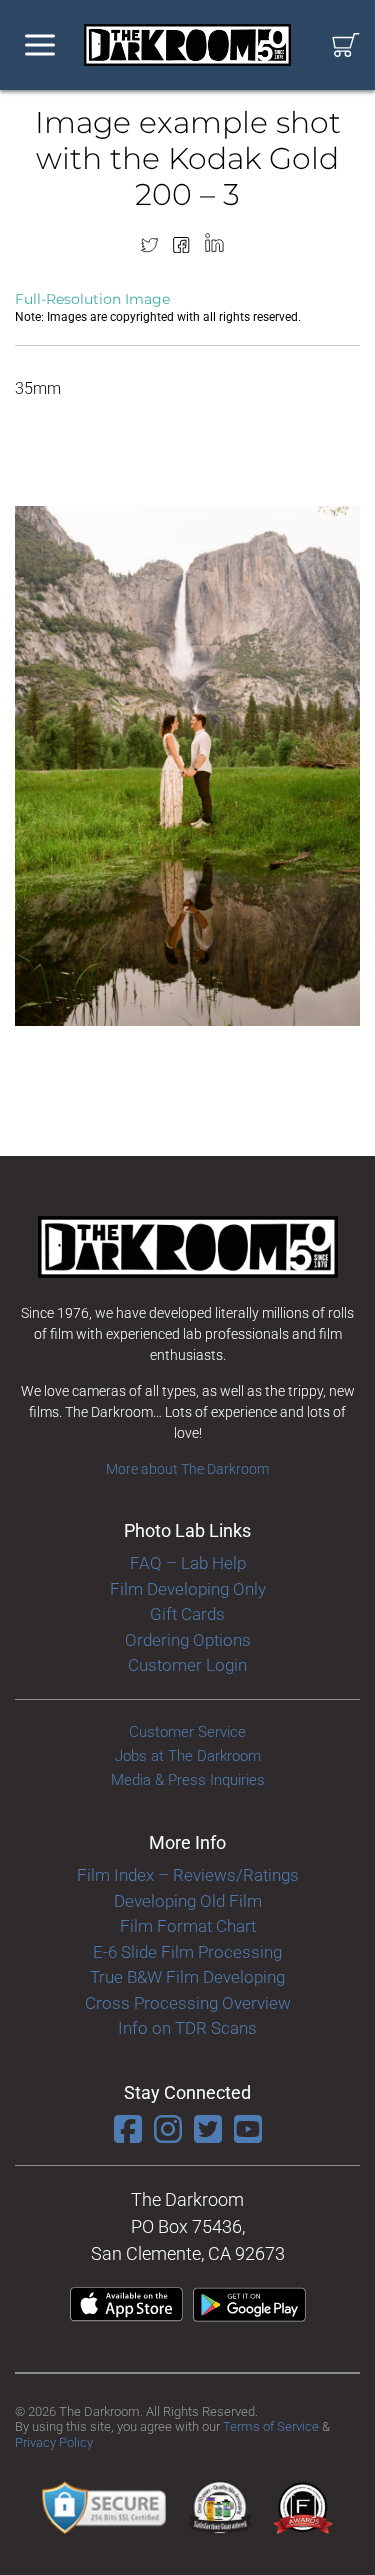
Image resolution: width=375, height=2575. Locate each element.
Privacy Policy (54, 2442)
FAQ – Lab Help (188, 1563)
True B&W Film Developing (187, 1977)
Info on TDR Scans (187, 2028)
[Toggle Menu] (40, 45)
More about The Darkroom (187, 1469)
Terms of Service (271, 2426)
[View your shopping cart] (346, 45)
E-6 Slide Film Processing (187, 1952)
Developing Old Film (188, 1901)
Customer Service (187, 1732)
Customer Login (187, 1665)
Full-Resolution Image (92, 299)
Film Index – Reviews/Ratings (188, 1875)
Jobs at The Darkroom (188, 1756)
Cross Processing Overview (188, 2003)
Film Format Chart (188, 1926)
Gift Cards (187, 1614)
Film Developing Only (188, 1589)
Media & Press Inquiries (188, 1780)
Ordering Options (188, 1640)
